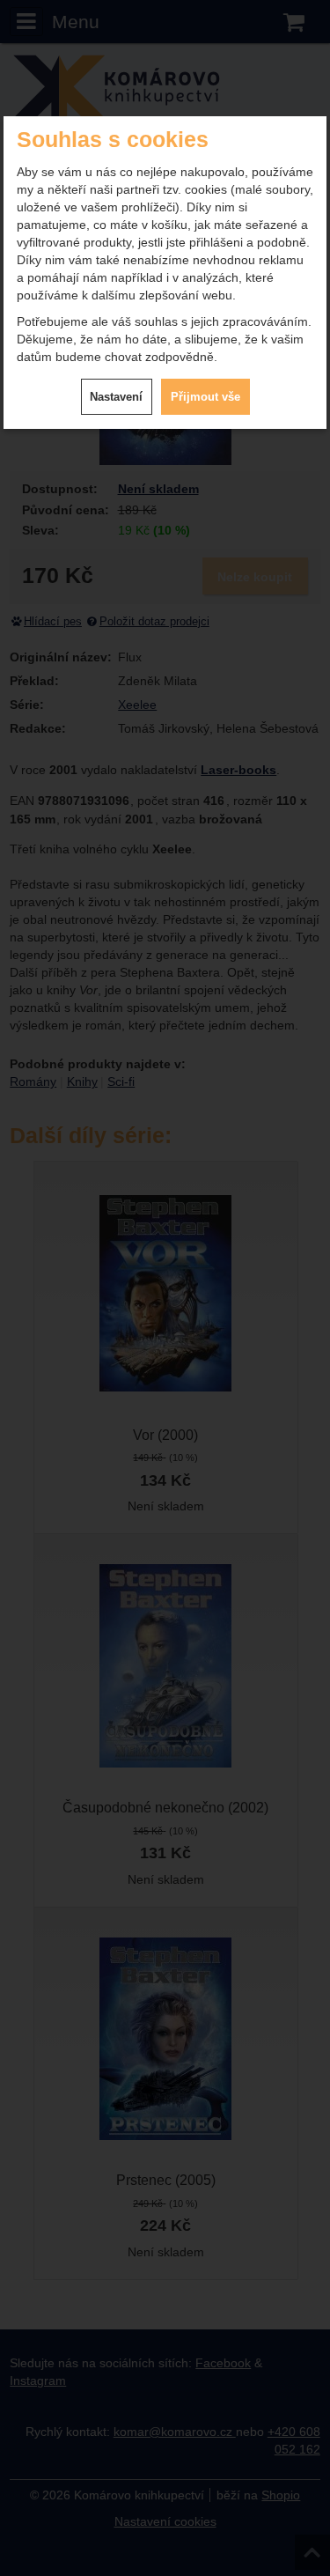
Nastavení (116, 397)
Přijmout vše (205, 397)
